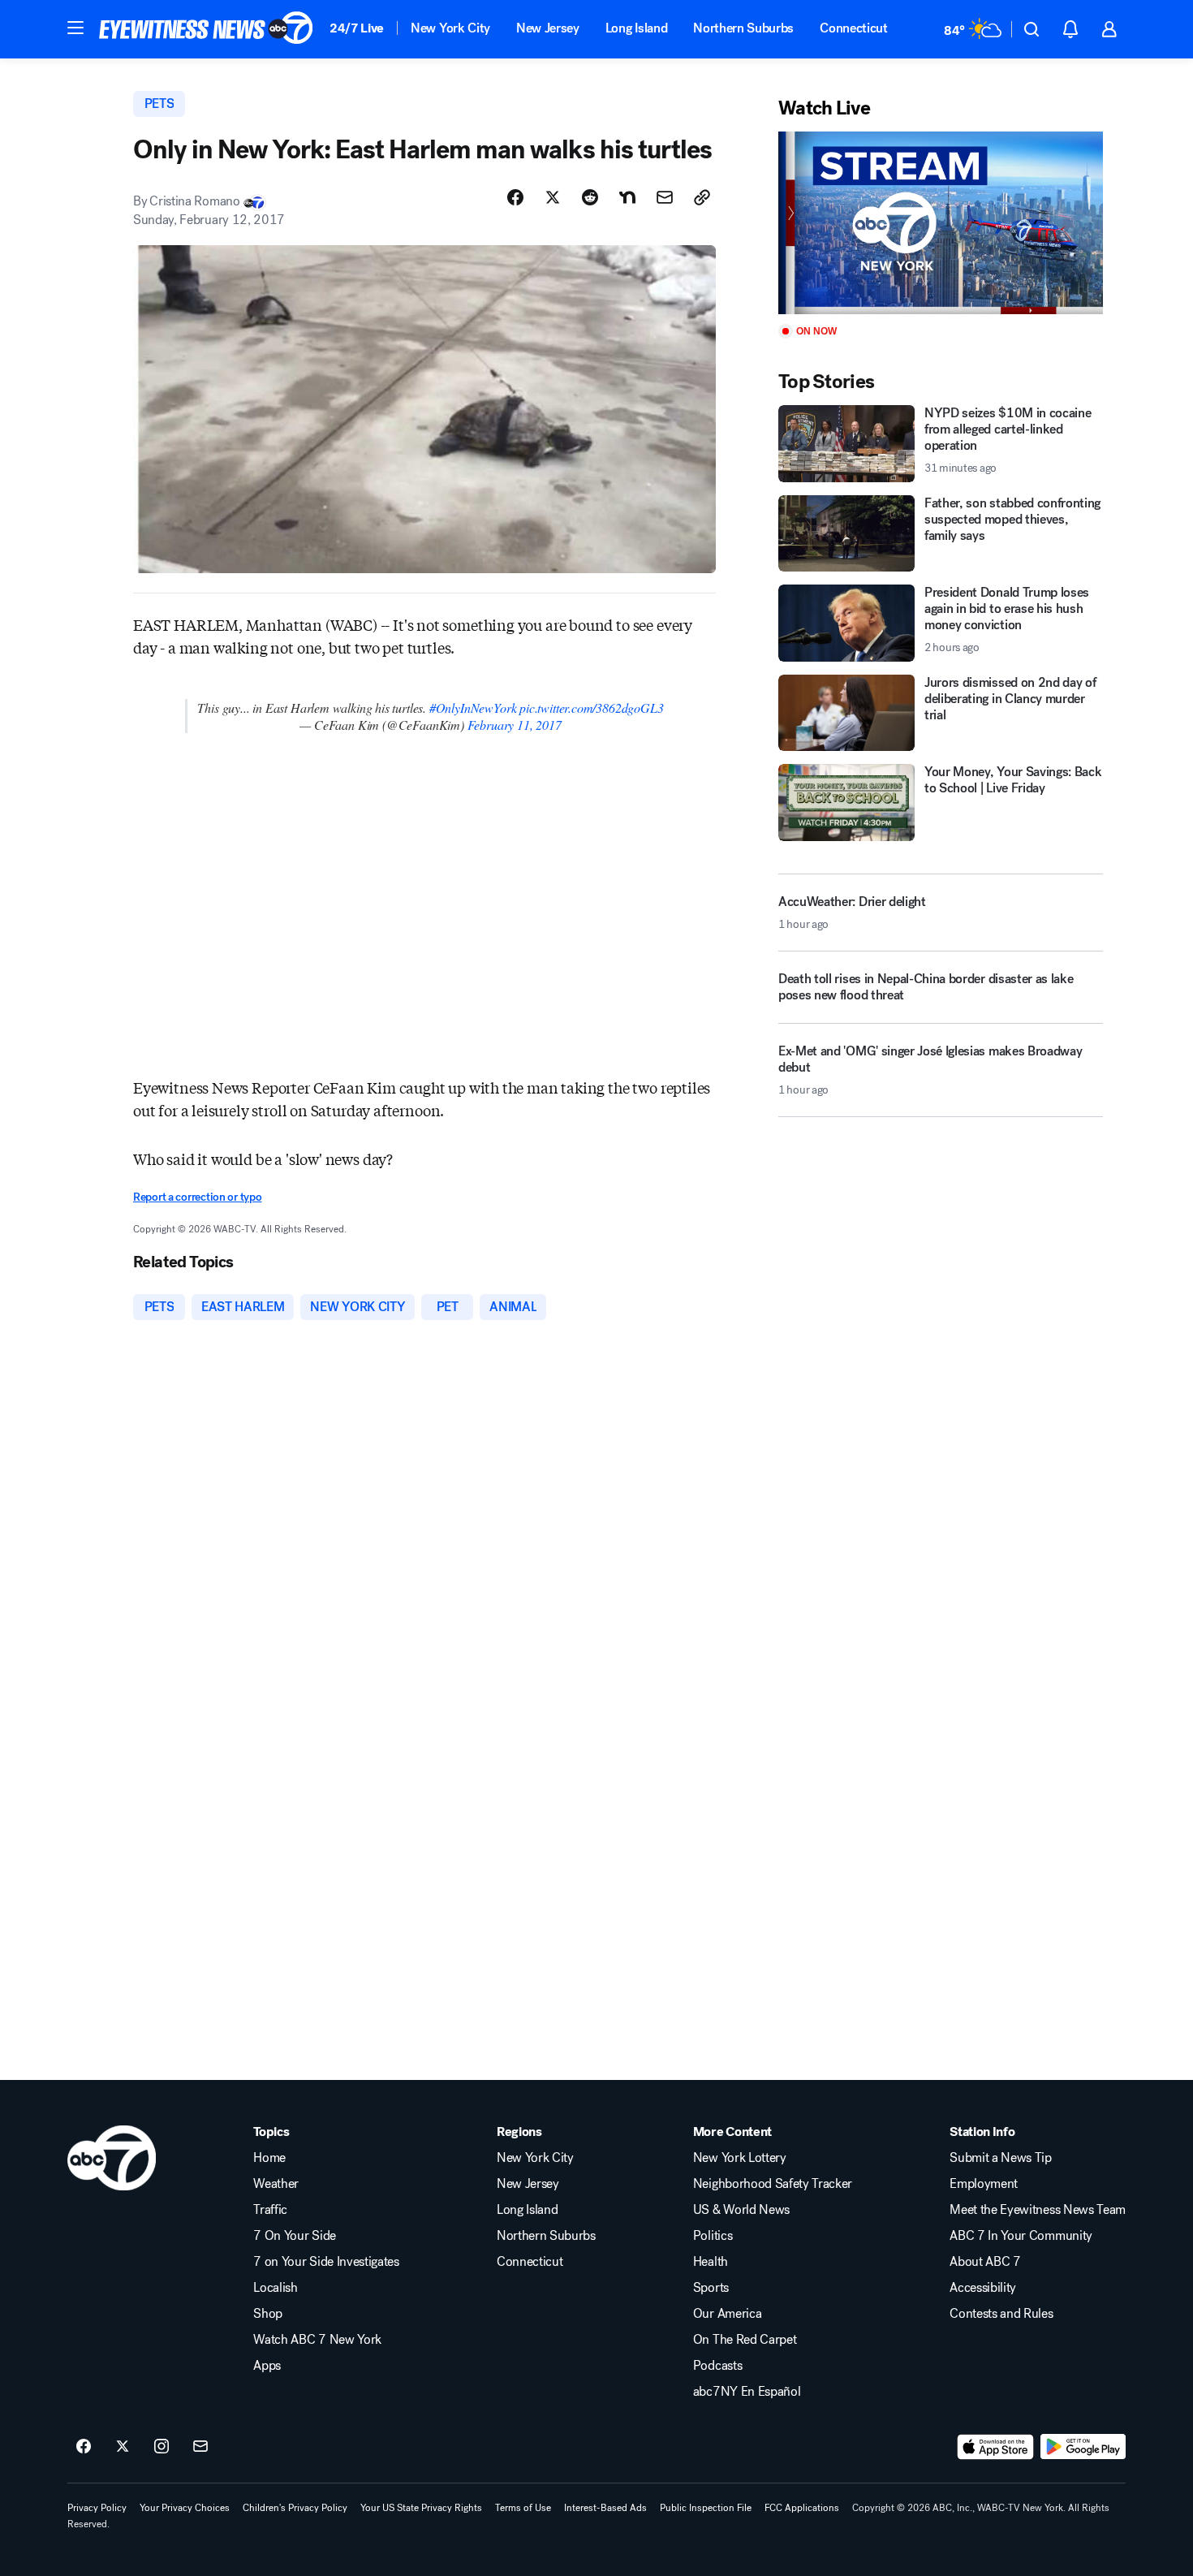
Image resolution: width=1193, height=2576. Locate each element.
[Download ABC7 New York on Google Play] (1083, 2447)
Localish (275, 2288)
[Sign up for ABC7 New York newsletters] (200, 2447)
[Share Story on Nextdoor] (627, 197)
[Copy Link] (702, 197)
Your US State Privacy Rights (421, 2508)
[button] (75, 28)
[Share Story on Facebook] (515, 197)
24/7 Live (357, 28)
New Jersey (548, 28)
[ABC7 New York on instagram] (162, 2447)
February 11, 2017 (515, 725)
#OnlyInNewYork (473, 708)
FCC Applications (802, 2508)
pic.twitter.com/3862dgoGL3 (591, 708)
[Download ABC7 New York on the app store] (996, 2447)
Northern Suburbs (743, 28)
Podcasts (717, 2366)
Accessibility (983, 2288)
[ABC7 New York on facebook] (84, 2447)
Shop (268, 2314)
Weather (276, 2184)
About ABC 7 (985, 2262)
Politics (713, 2236)
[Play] (941, 223)
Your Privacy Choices (185, 2508)
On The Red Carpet (745, 2340)
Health (711, 2262)
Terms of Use (523, 2508)
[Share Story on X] (553, 197)
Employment (984, 2184)
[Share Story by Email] (665, 197)
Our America (727, 2314)
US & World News (741, 2210)
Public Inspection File (706, 2508)
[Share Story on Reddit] (590, 197)
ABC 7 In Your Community (1021, 2236)
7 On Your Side (295, 2236)
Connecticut (853, 28)
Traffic (270, 2210)
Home (269, 2158)
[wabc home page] (112, 2158)
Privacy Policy (97, 2508)
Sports (711, 2288)
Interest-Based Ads (605, 2508)
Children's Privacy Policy (295, 2508)
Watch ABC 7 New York (317, 2340)
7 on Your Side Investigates (326, 2262)
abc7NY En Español (747, 2392)
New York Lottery (740, 2158)
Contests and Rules (1001, 2314)
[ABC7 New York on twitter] (123, 2447)
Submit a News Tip (1001, 2158)
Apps (267, 2366)
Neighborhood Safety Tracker (773, 2184)
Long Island (636, 28)
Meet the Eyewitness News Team (1038, 2210)
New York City (450, 28)
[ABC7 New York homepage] (206, 29)
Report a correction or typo (197, 1197)
